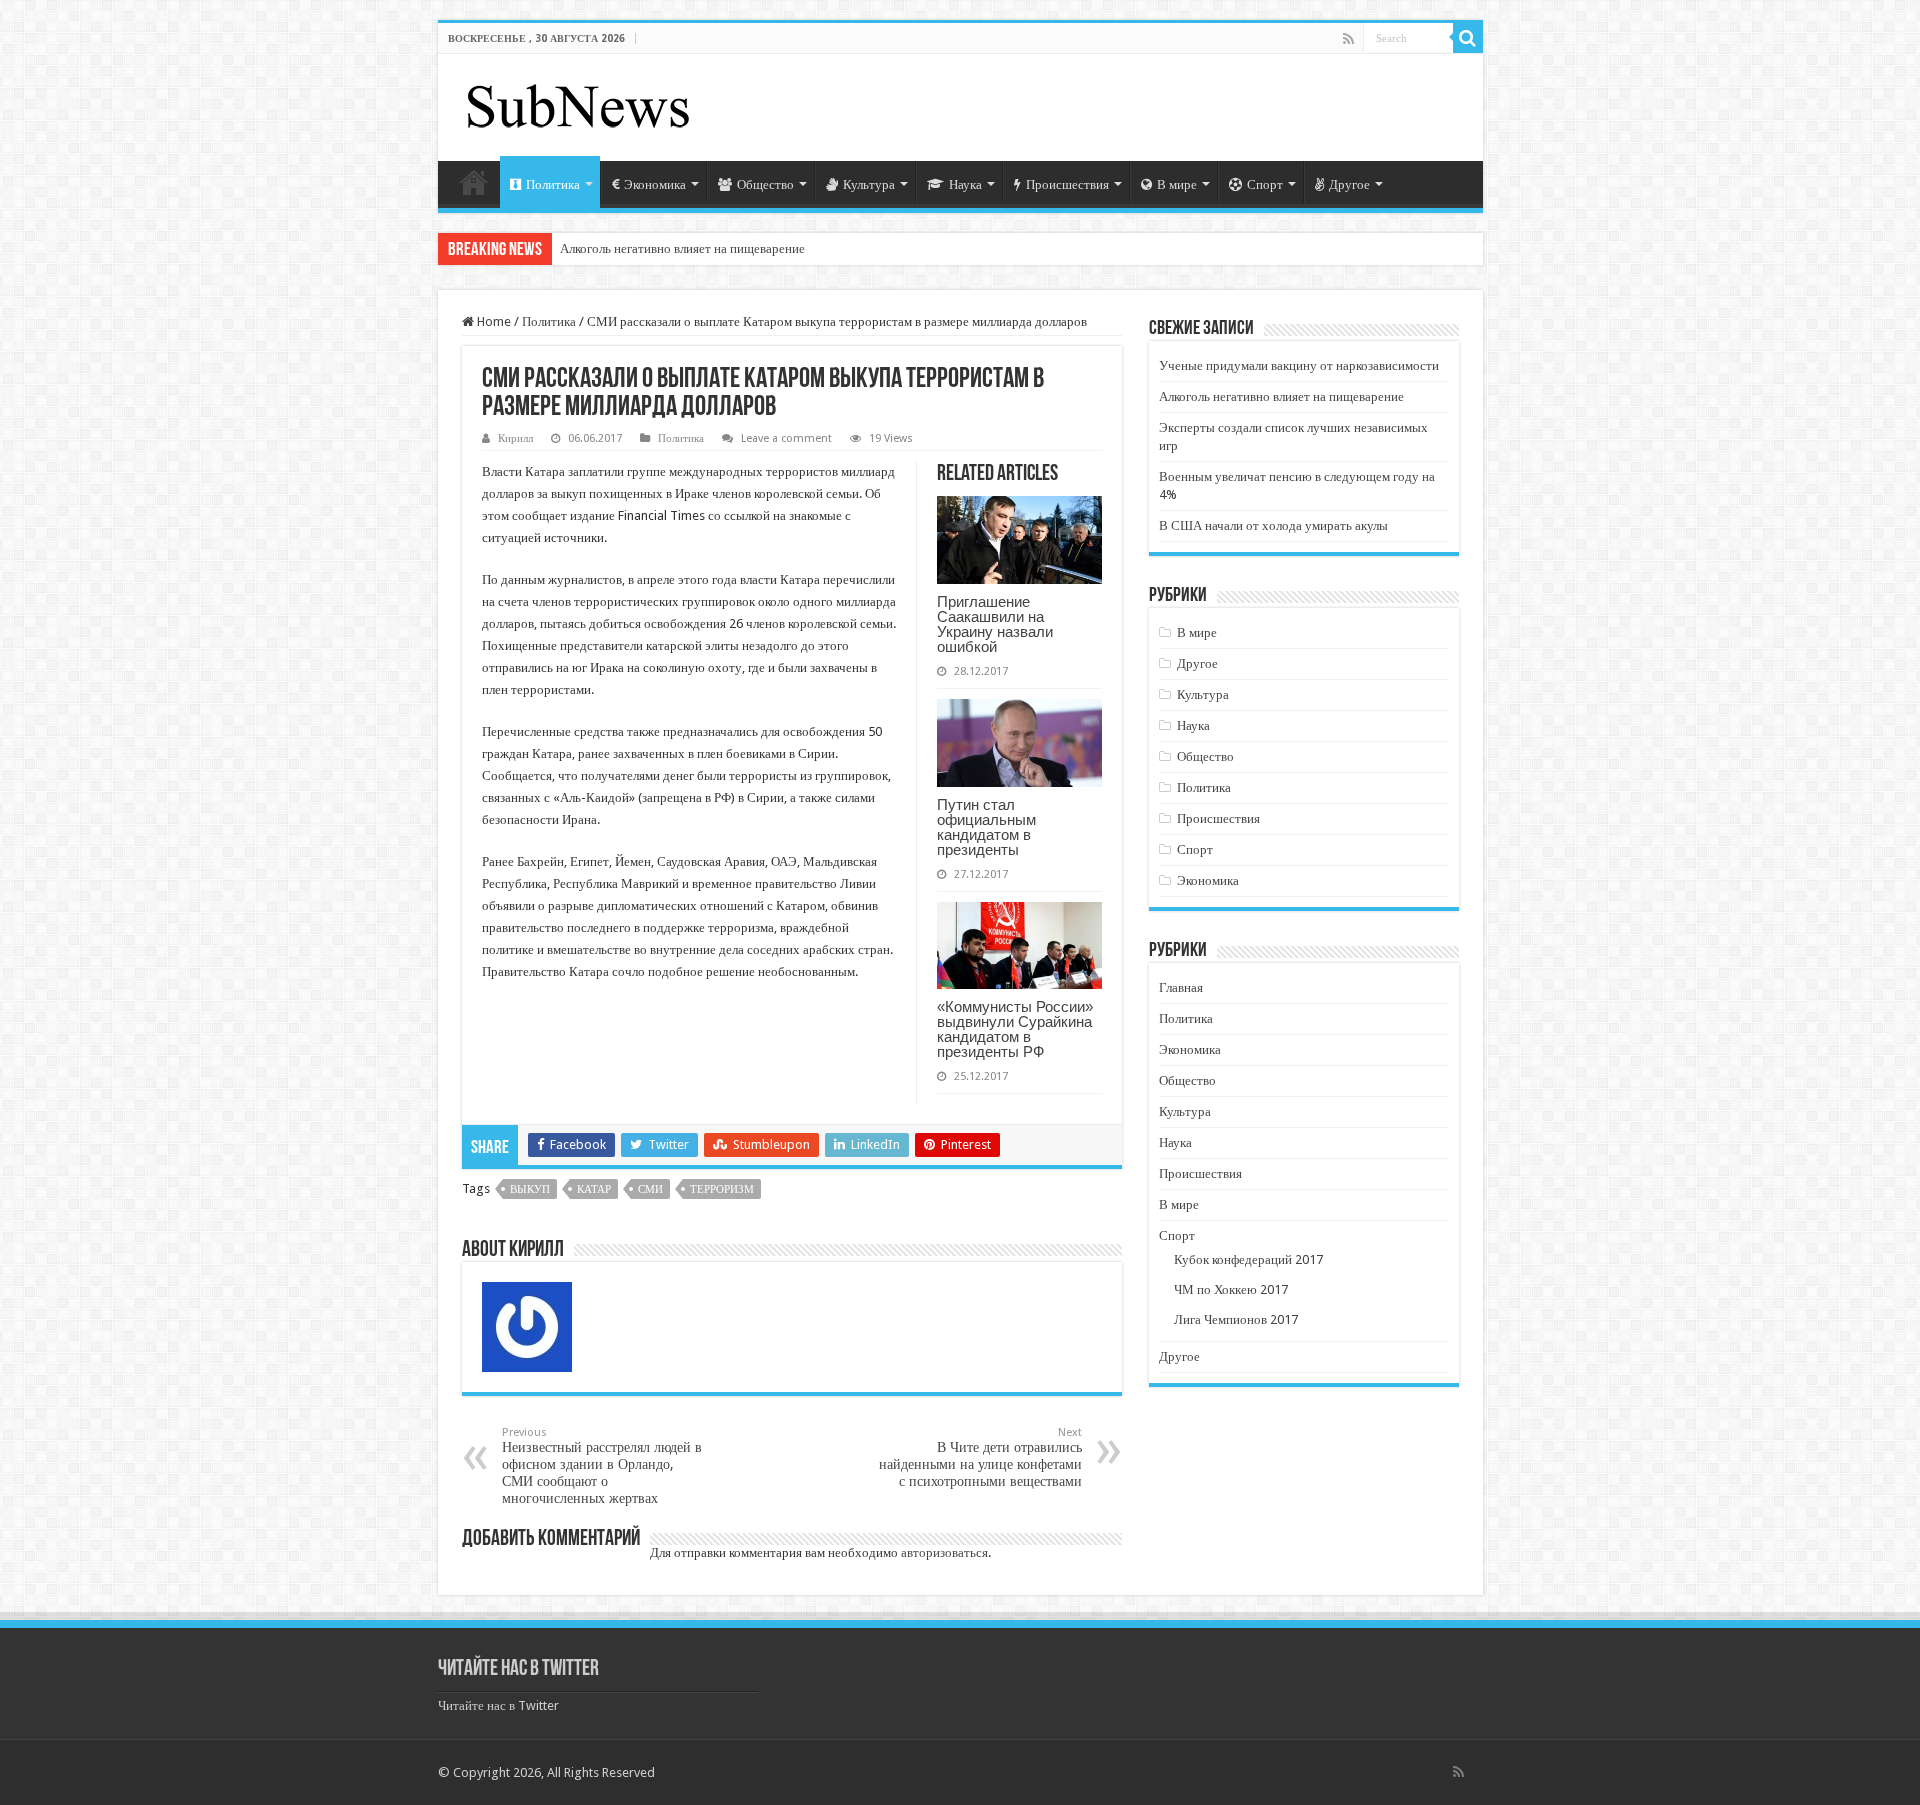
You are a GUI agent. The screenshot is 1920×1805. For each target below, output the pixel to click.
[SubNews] (578, 104)
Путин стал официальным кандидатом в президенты (986, 827)
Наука (965, 184)
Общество (765, 184)
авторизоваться (944, 1552)
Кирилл (515, 438)
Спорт (1265, 184)
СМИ (650, 1189)
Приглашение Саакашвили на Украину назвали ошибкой (995, 624)
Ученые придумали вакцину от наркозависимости (1299, 365)
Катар (594, 1189)
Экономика (655, 184)
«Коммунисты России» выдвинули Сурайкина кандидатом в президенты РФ (1015, 1029)
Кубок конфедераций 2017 (1248, 1259)
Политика (553, 184)
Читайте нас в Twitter (518, 1669)
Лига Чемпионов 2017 (1236, 1319)
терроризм (722, 1189)
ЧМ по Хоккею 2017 (1231, 1289)
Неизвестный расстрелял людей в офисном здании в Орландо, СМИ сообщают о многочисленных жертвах (602, 1466)
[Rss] (1348, 39)
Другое (1349, 184)
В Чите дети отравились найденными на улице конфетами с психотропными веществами (980, 1457)
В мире (1177, 184)
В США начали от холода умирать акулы (1273, 525)
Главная (474, 182)
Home (492, 321)
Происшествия (1067, 184)
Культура (869, 184)
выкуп (530, 1189)
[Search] (1468, 38)
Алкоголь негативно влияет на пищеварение (682, 248)
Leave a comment (786, 438)
